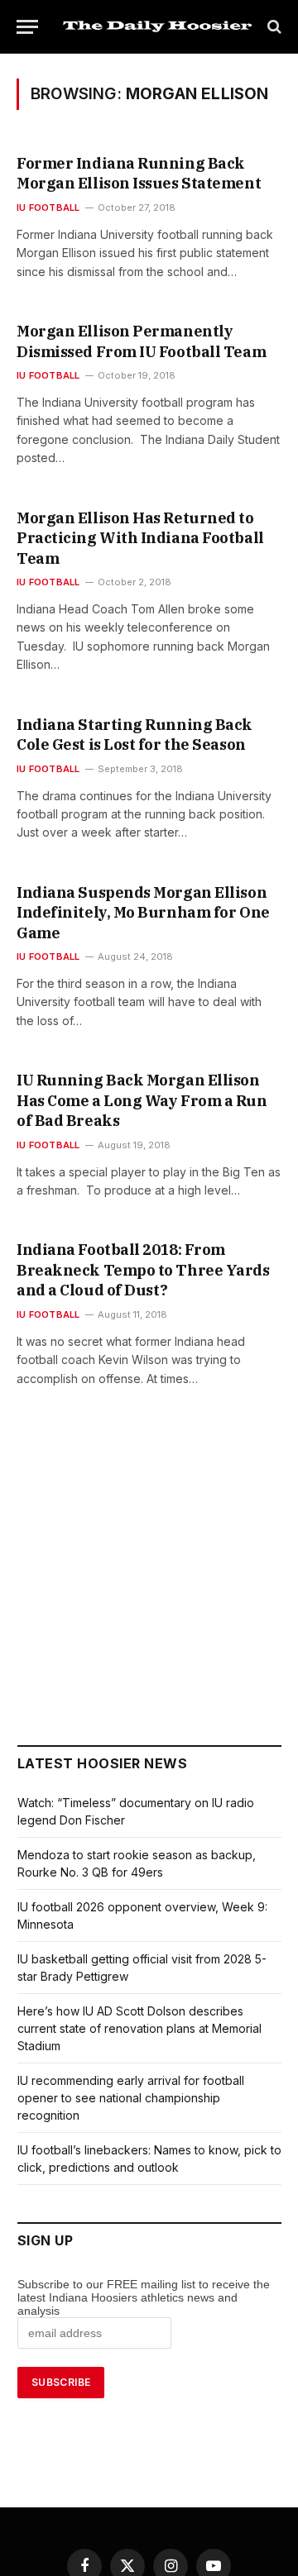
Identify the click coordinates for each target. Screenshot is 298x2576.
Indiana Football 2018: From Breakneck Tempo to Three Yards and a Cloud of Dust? (143, 1270)
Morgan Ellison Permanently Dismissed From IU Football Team (141, 341)
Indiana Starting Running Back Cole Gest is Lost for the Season (135, 735)
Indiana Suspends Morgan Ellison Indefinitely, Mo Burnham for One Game (143, 913)
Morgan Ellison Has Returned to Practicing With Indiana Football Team (140, 538)
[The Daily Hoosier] (157, 26)
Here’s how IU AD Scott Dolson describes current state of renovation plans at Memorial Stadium (139, 2028)
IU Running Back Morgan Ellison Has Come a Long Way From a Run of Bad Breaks (142, 1100)
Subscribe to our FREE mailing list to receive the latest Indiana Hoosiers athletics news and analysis (144, 2297)
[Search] (273, 27)
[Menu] (27, 27)
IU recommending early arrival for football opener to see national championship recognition (131, 2098)
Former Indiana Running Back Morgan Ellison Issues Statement (139, 173)
